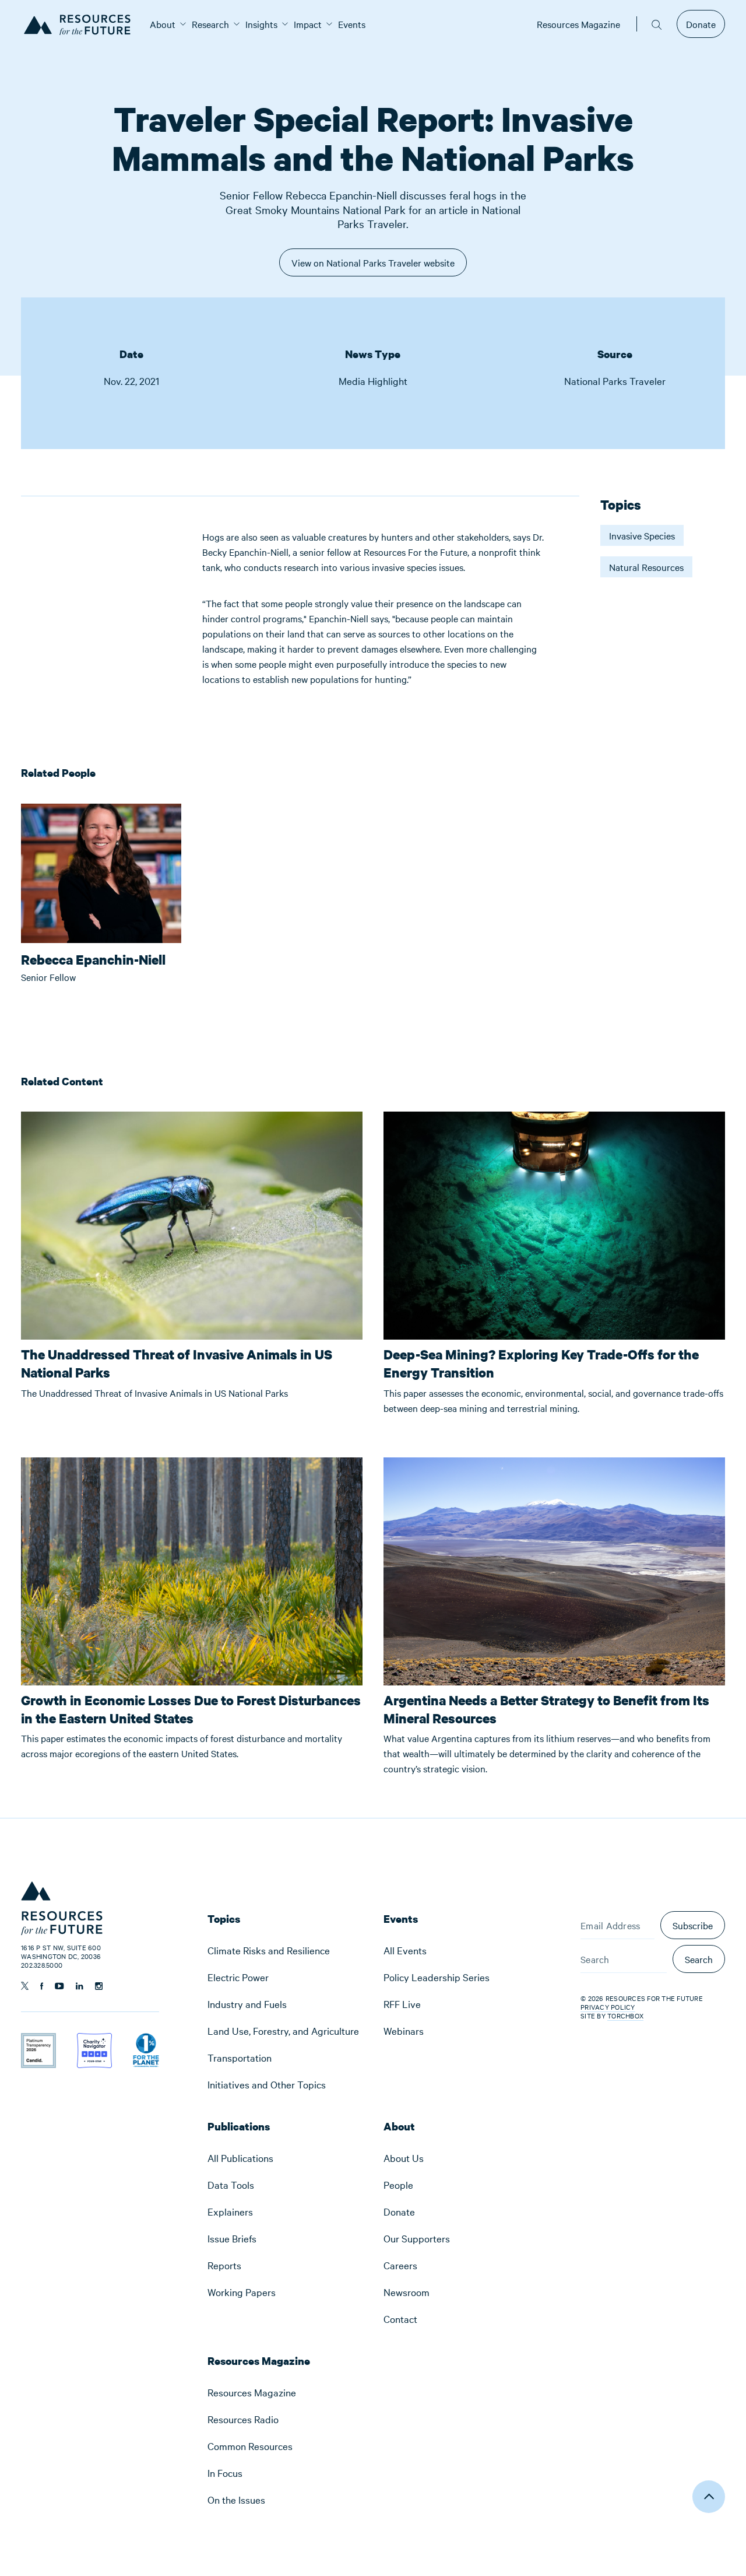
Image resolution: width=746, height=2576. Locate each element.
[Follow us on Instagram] (99, 1986)
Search (699, 1959)
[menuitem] (163, 24)
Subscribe (693, 1925)
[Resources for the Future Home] (81, 24)
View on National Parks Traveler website (373, 266)
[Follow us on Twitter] (25, 1986)
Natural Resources (646, 567)
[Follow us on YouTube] (59, 1986)
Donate (701, 24)
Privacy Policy (608, 2007)
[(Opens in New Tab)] (38, 2041)
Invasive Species (642, 535)
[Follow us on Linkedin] (80, 1986)
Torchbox (625, 2016)
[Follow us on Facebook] (42, 1986)
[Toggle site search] (657, 24)
